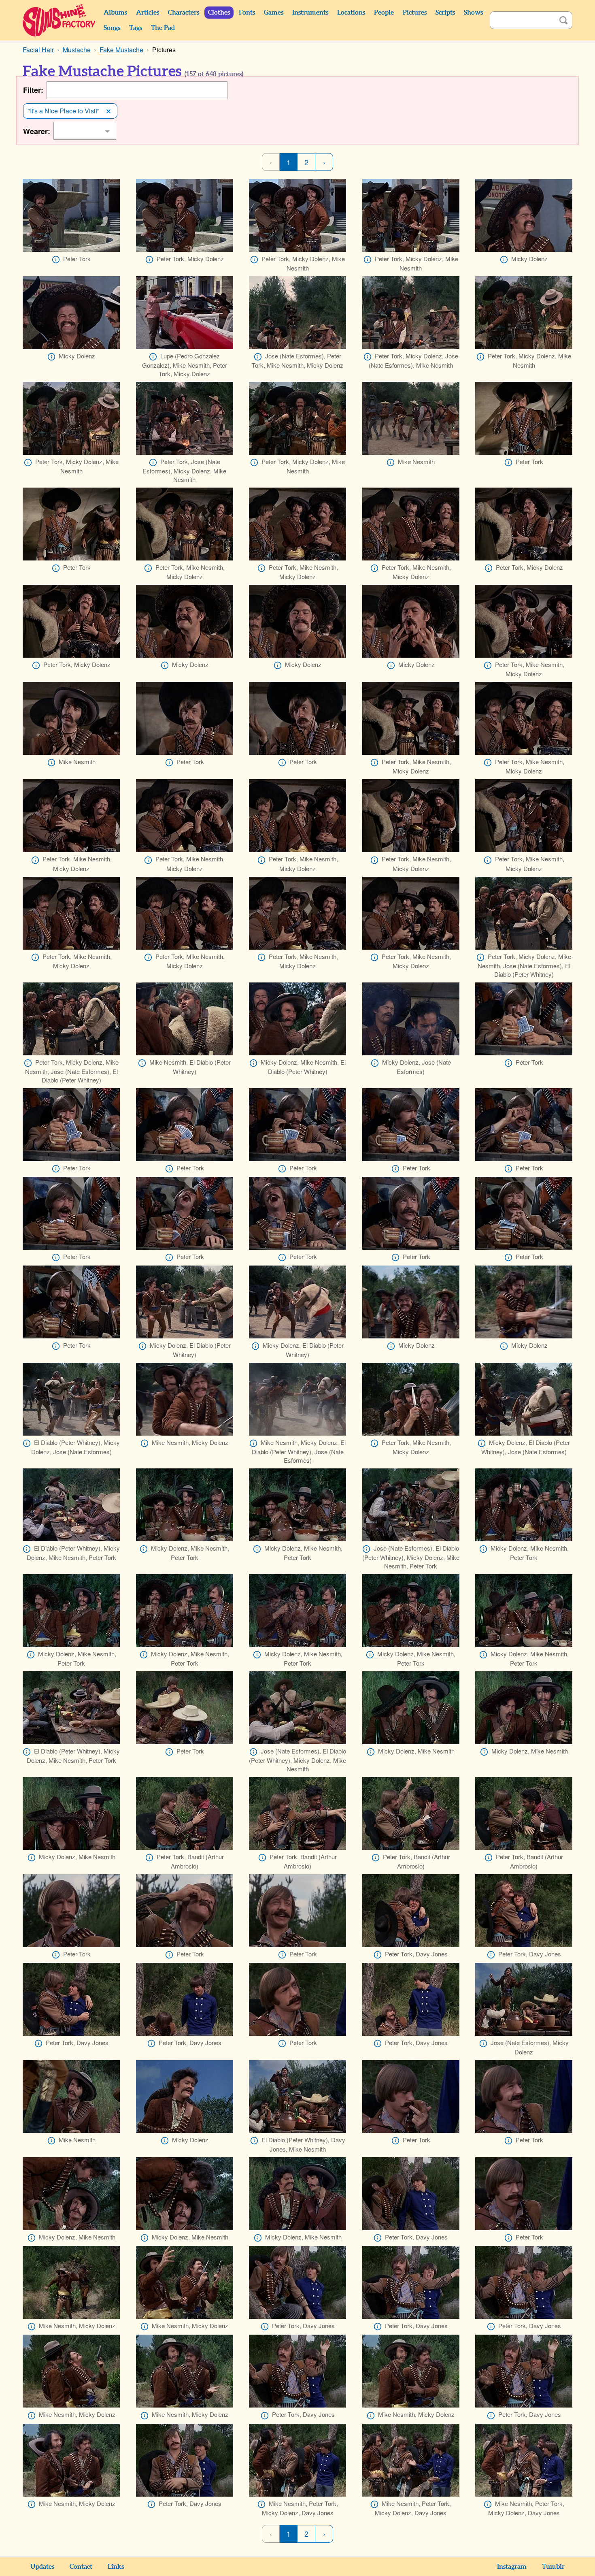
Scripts (445, 13)
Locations (351, 13)
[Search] (563, 20)
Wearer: (37, 131)
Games (274, 13)
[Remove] (108, 111)
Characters (184, 13)
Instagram (512, 2567)
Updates (42, 2567)
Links (116, 2567)
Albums (115, 13)
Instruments (310, 13)
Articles (148, 13)
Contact (81, 2567)
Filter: (33, 90)
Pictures (415, 13)
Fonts (247, 13)
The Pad (163, 28)
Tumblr (553, 2567)
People (384, 13)
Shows (473, 13)
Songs (112, 28)
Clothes (219, 13)
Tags (136, 28)
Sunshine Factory (59, 20)
